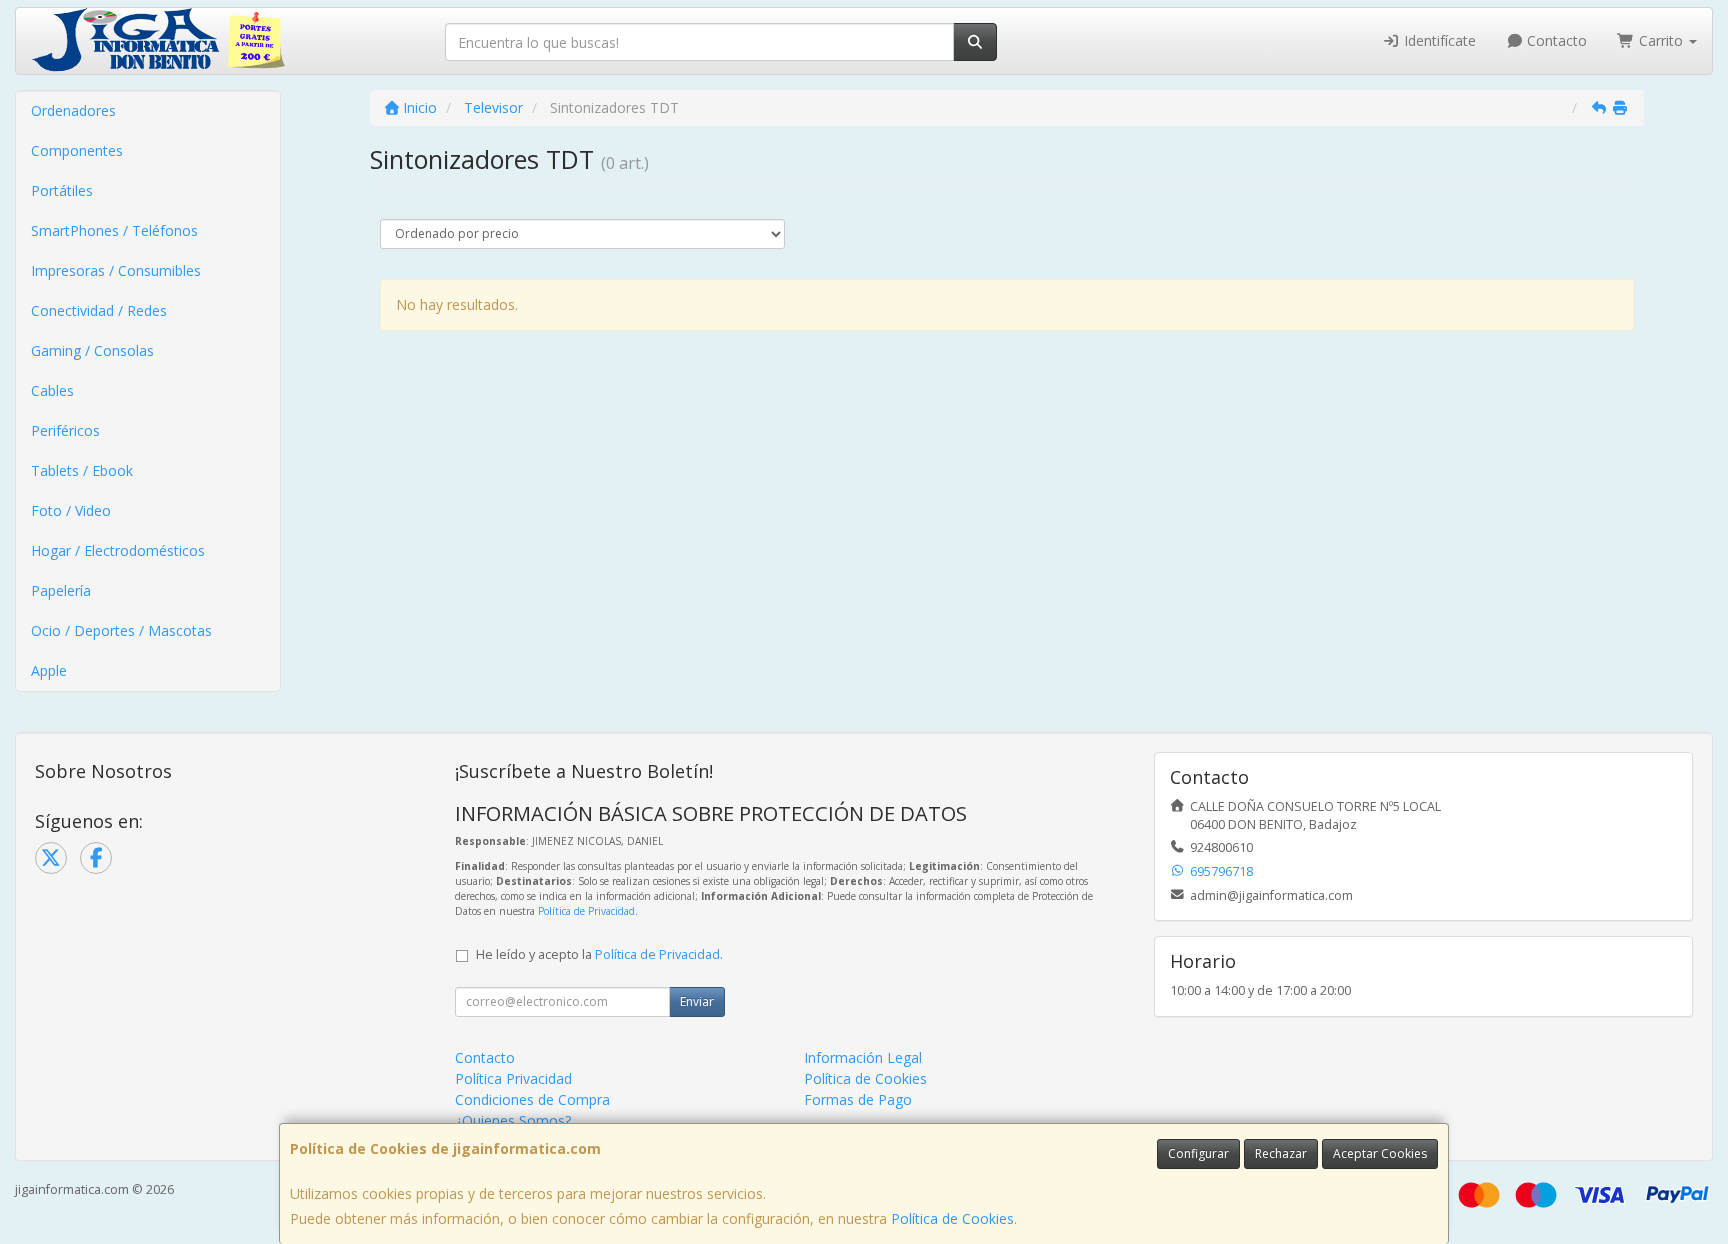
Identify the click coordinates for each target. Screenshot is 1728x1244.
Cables (52, 390)
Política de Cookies (952, 1218)
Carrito (1661, 40)
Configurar (1198, 1153)
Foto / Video (71, 510)
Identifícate (1438, 40)
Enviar (697, 1001)
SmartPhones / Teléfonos (114, 230)
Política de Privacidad (586, 911)
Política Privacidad (513, 1078)
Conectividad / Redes (99, 310)
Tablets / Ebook (82, 470)
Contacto (1555, 40)
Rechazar (1281, 1153)
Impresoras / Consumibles (116, 270)
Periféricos (65, 430)
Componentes (77, 150)
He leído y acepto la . (599, 954)
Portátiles (62, 190)
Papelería (61, 590)
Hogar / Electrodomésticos (118, 550)
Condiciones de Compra (532, 1099)
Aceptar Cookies (1380, 1153)
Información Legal (863, 1057)
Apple (49, 670)
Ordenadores (73, 110)
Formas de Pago (858, 1099)
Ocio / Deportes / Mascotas (121, 630)
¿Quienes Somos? (513, 1120)
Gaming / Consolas (92, 350)
